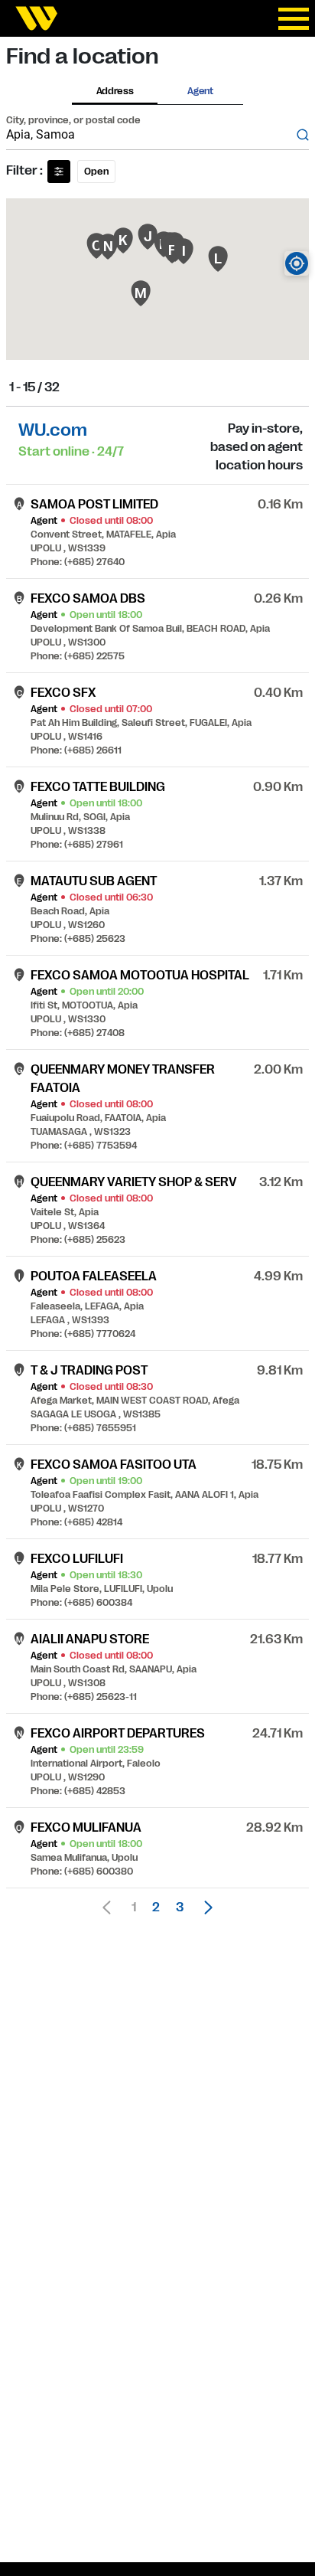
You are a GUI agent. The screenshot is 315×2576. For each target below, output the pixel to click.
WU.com (53, 430)
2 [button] (156, 1907)
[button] (204, 1907)
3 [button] (180, 1907)
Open (96, 172)
